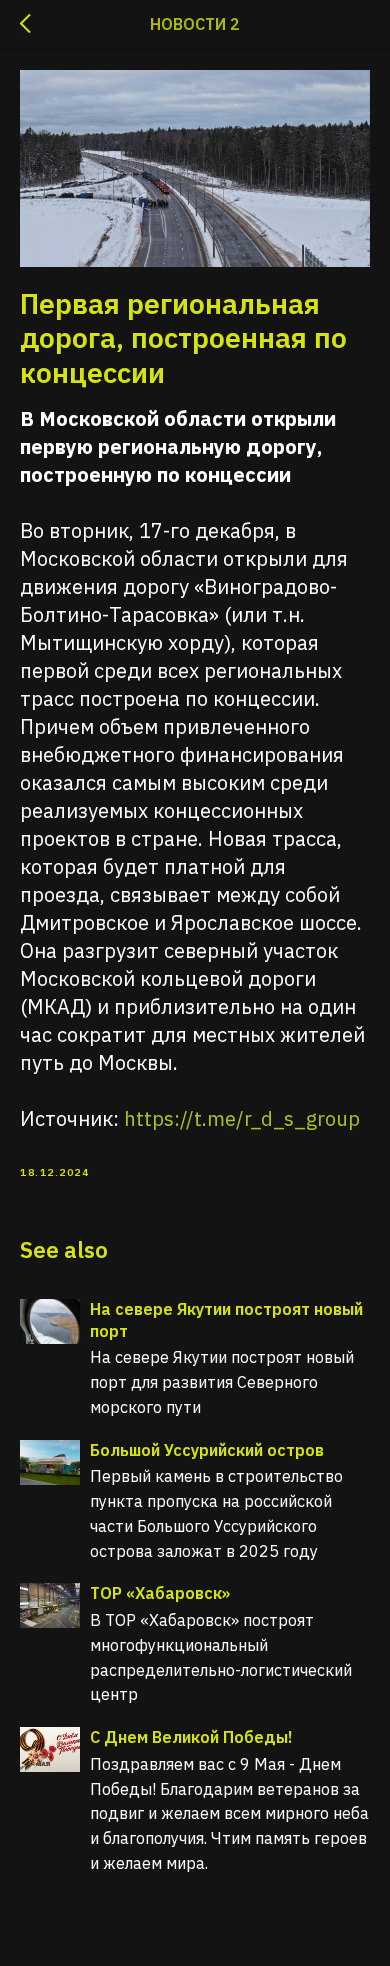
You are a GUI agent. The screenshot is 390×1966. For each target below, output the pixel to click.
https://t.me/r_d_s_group (242, 1118)
